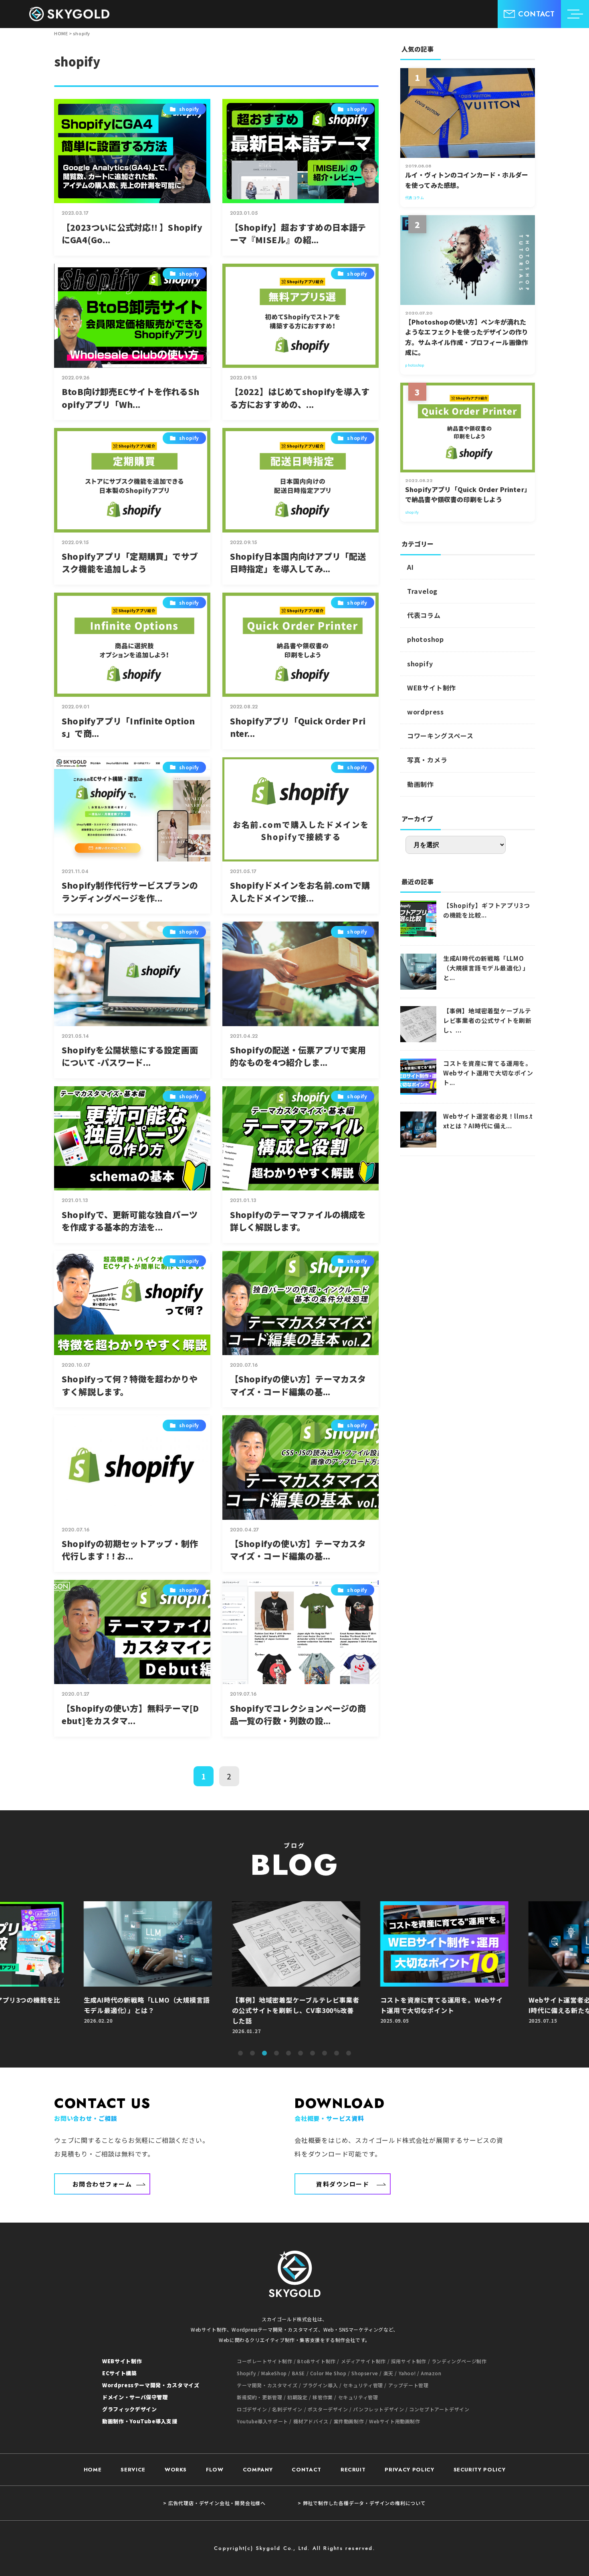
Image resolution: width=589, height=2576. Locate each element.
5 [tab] (288, 2054)
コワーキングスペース (440, 736)
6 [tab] (301, 2054)
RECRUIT (353, 2470)
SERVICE (133, 2470)
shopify (420, 664)
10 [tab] (349, 2054)
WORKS (176, 2470)
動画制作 (421, 784)
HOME (93, 2470)
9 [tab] (337, 2054)
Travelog (422, 591)
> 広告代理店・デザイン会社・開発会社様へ (214, 2503)
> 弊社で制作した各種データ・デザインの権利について (362, 2503)
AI (410, 567)
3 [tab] (264, 2054)
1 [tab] (240, 2054)
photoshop (426, 639)
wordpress (426, 712)
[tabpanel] (294, 1972)
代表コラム (424, 615)
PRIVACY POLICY (409, 2470)
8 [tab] (325, 2054)
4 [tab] (276, 2054)
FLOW (215, 2470)
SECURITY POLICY (480, 2470)
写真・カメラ (427, 760)
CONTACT (307, 2470)
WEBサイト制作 (432, 688)
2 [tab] (252, 2054)
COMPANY (258, 2470)
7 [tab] (313, 2054)
